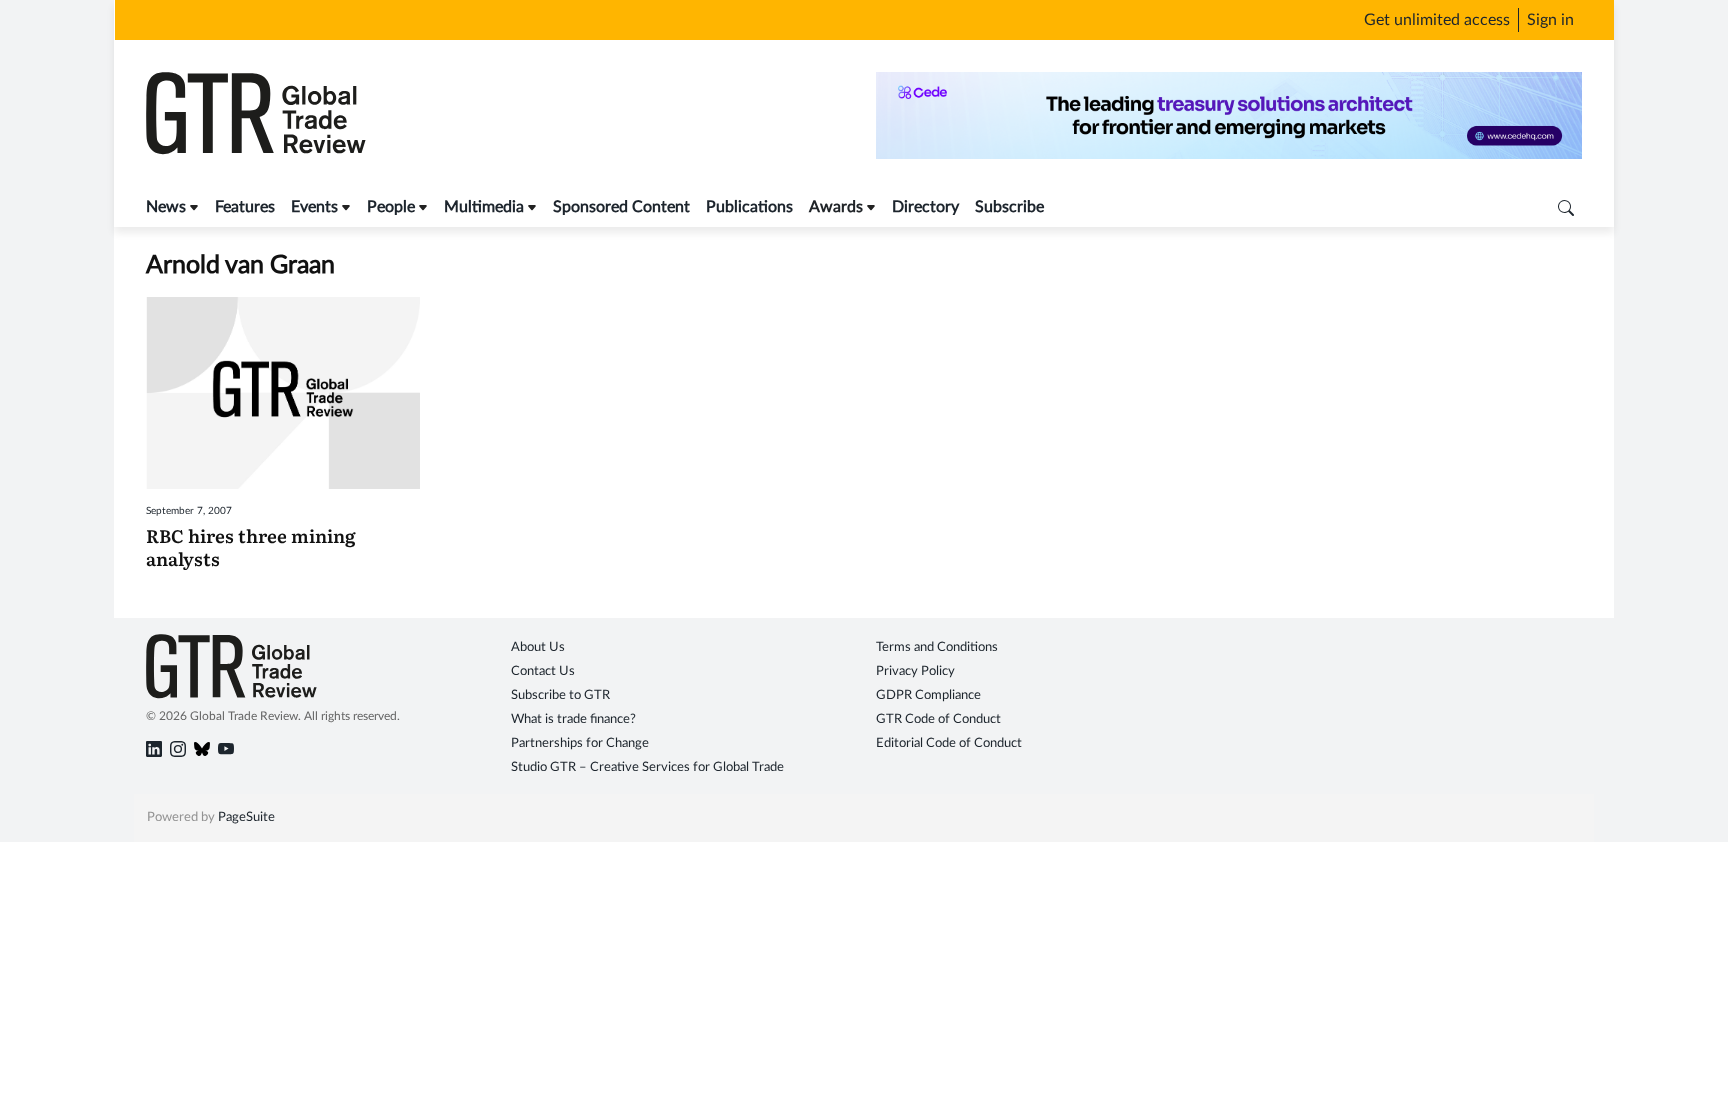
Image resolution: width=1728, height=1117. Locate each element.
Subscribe (1009, 207)
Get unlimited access (1437, 20)
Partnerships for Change (580, 743)
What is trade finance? (573, 719)
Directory (925, 207)
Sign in (1550, 20)
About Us (538, 647)
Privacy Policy (915, 671)
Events (314, 207)
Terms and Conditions (937, 647)
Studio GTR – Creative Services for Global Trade (647, 767)
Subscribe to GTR (560, 695)
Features (245, 207)
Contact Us (543, 671)
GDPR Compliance (928, 695)
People (391, 207)
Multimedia (484, 207)
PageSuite (246, 817)
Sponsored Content (621, 207)
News (166, 207)
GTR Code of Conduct (938, 719)
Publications (749, 207)
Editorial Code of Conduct (949, 743)
